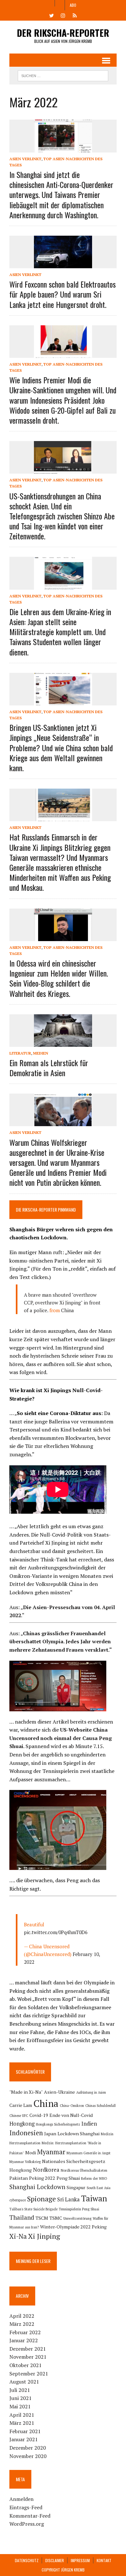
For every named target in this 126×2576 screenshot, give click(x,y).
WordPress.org (27, 2524)
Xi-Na (18, 2236)
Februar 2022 (25, 2332)
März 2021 (22, 2423)
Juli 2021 (20, 2390)
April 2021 (22, 2415)
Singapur (76, 2187)
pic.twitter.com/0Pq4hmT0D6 (56, 1932)
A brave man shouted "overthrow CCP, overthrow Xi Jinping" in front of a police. (62, 1303)
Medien (41, 1053)
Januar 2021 (24, 2439)
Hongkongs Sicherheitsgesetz (58, 2124)
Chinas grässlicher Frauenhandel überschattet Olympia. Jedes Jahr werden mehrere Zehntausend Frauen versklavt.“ (61, 1642)
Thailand (22, 2217)
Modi (31, 2153)
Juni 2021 (21, 2398)
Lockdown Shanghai (79, 2134)
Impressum (80, 2560)
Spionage (42, 2199)
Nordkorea (46, 2170)
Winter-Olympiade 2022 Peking (73, 2227)
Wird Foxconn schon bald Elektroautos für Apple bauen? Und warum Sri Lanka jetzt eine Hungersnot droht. (63, 294)
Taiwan (94, 2198)
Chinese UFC (19, 2116)
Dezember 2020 (28, 2448)
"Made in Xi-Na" (26, 2092)
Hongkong (22, 2124)
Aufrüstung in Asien (91, 2092)
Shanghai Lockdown (37, 2187)
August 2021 (24, 2382)
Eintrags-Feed (26, 2507)
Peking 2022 (42, 2178)
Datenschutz (27, 2560)
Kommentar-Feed (30, 2516)
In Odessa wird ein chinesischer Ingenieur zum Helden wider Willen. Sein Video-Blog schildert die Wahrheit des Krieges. (59, 978)
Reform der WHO (94, 2178)
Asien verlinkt (25, 159)
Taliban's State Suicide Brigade (33, 2209)
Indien (89, 2124)
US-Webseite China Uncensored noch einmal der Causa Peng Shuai (61, 1738)
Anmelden (21, 2499)
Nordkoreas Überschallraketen (84, 2170)
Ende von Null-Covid (71, 2115)
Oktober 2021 (26, 2365)
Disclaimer (55, 2560)
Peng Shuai (68, 2178)
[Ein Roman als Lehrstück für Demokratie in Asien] (63, 1042)
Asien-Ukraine (59, 2092)
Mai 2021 (20, 2406)
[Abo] (75, 15)
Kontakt (104, 2560)
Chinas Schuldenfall (100, 2106)
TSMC (56, 2218)
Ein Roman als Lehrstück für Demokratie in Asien (49, 1068)
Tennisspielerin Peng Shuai (79, 2209)
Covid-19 (39, 2115)
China (68, 1310)
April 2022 (22, 2316)
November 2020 (28, 2456)
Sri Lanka (68, 2199)
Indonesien (26, 2133)
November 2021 (28, 2357)
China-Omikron (72, 2106)
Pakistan (19, 2178)
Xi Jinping (44, 2236)
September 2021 (29, 2374)
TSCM (42, 2218)
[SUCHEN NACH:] (63, 75)
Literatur (20, 1053)
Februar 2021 (25, 2431)
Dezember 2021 (28, 2349)
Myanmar (51, 2152)
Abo (73, 5)
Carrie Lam (21, 2105)
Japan (50, 2134)
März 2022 (22, 2324)
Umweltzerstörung (77, 2218)
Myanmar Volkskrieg (25, 2162)
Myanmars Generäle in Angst (89, 2153)
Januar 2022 (24, 2340)
